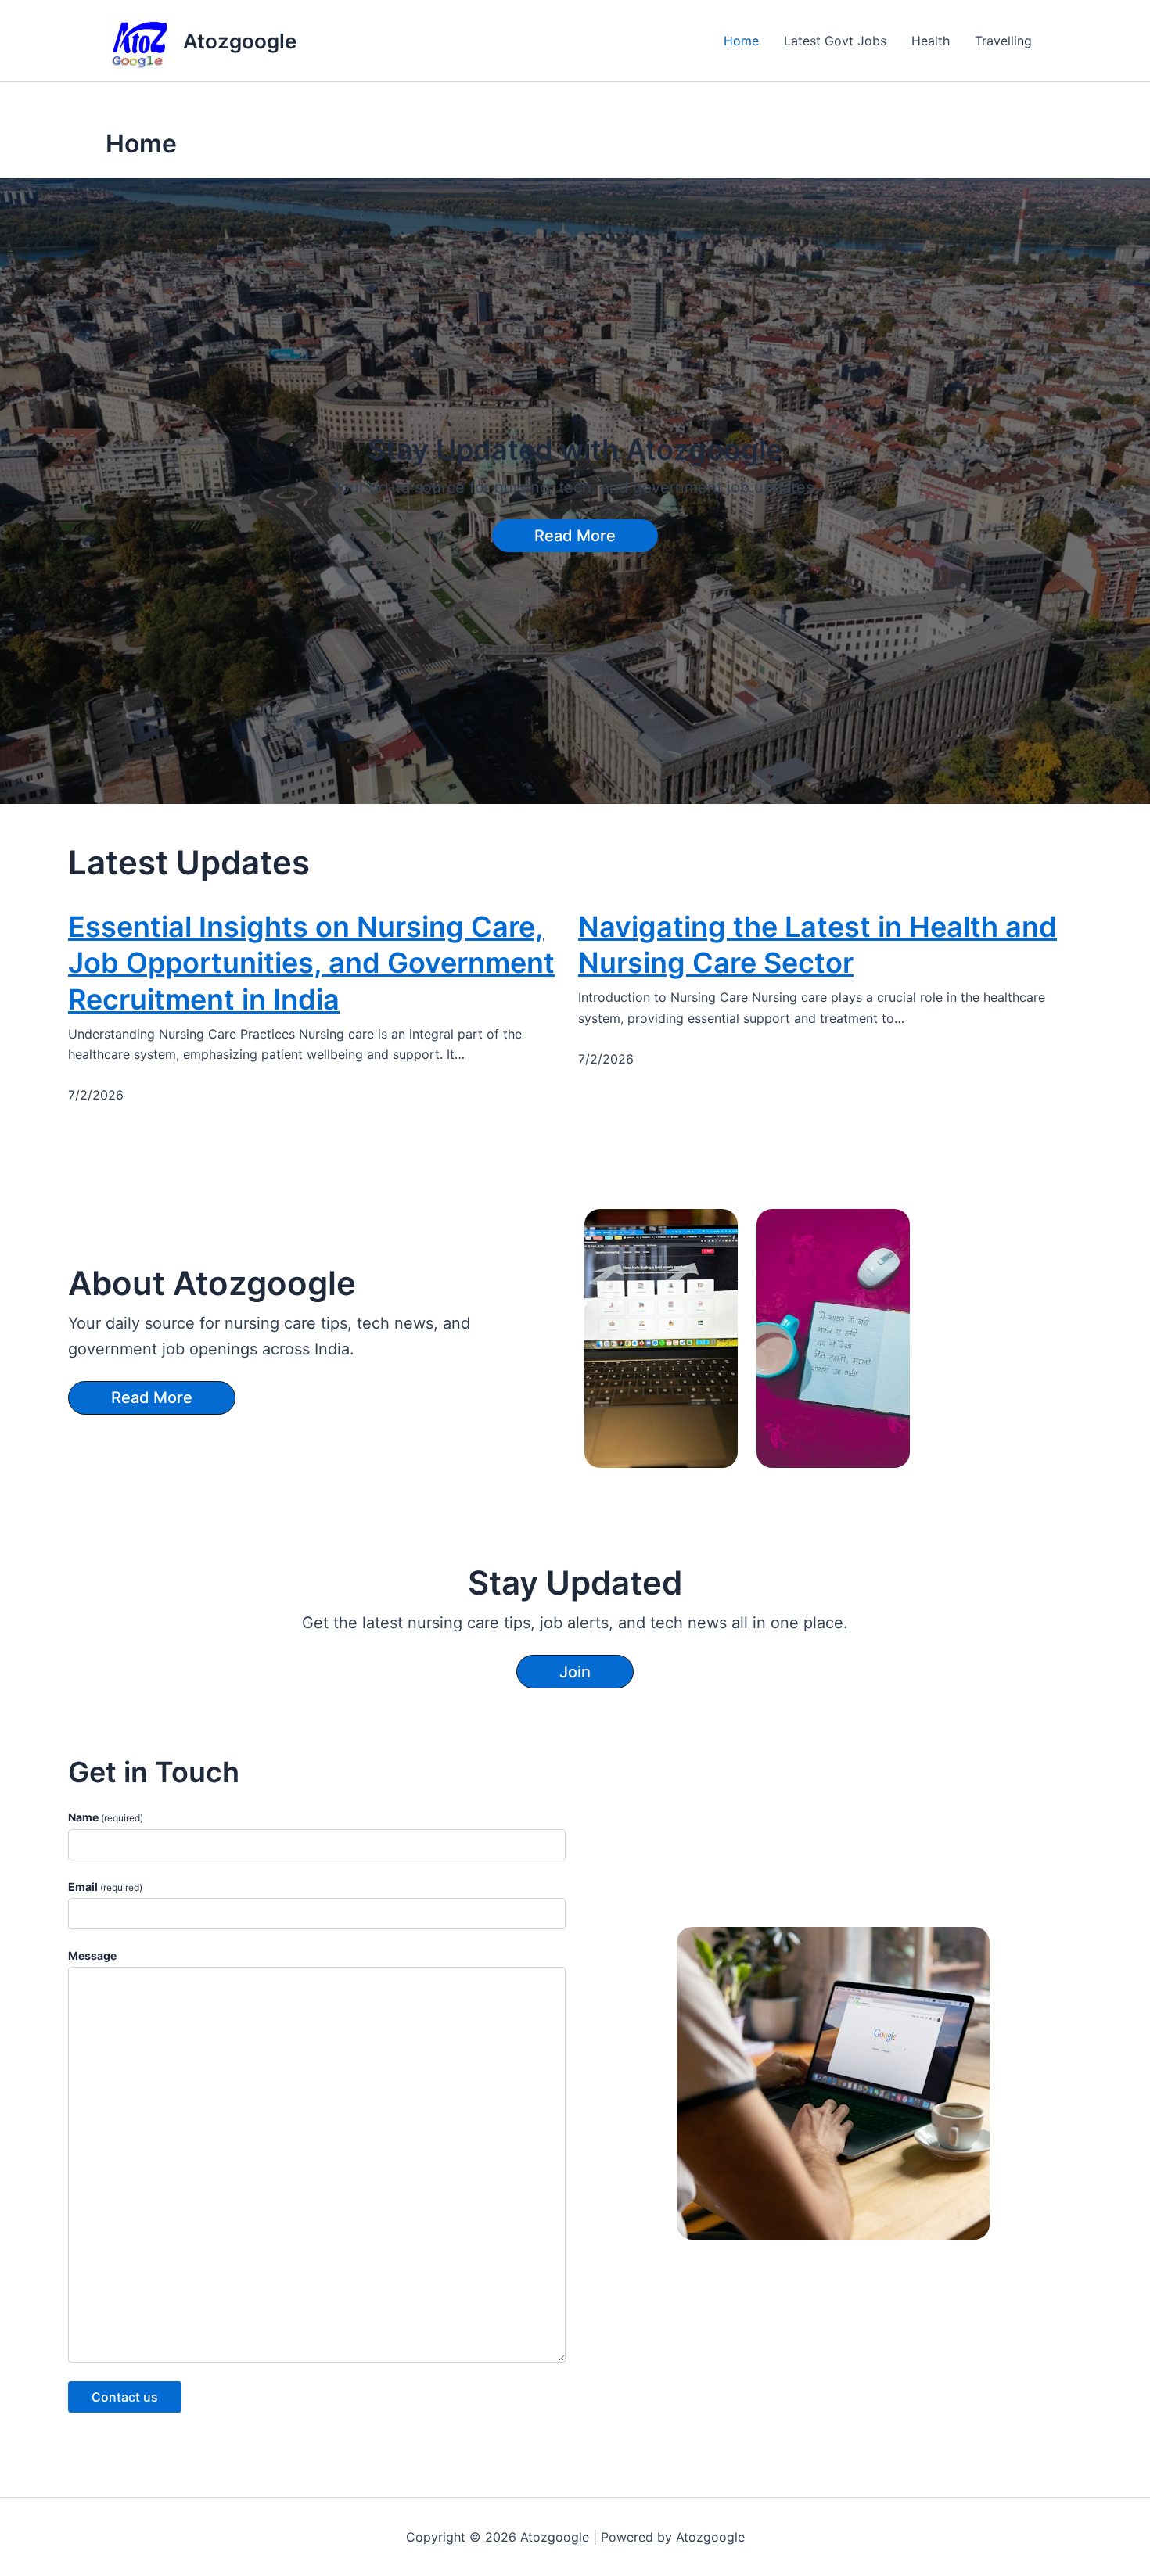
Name (106, 1817)
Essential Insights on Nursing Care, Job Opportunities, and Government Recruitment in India (311, 963)
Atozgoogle (240, 41)
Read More (575, 536)
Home (741, 41)
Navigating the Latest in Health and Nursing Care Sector (818, 945)
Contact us (125, 2397)
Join (575, 1672)
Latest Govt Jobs (835, 41)
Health (931, 41)
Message (92, 1955)
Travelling (1003, 41)
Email (105, 1887)
